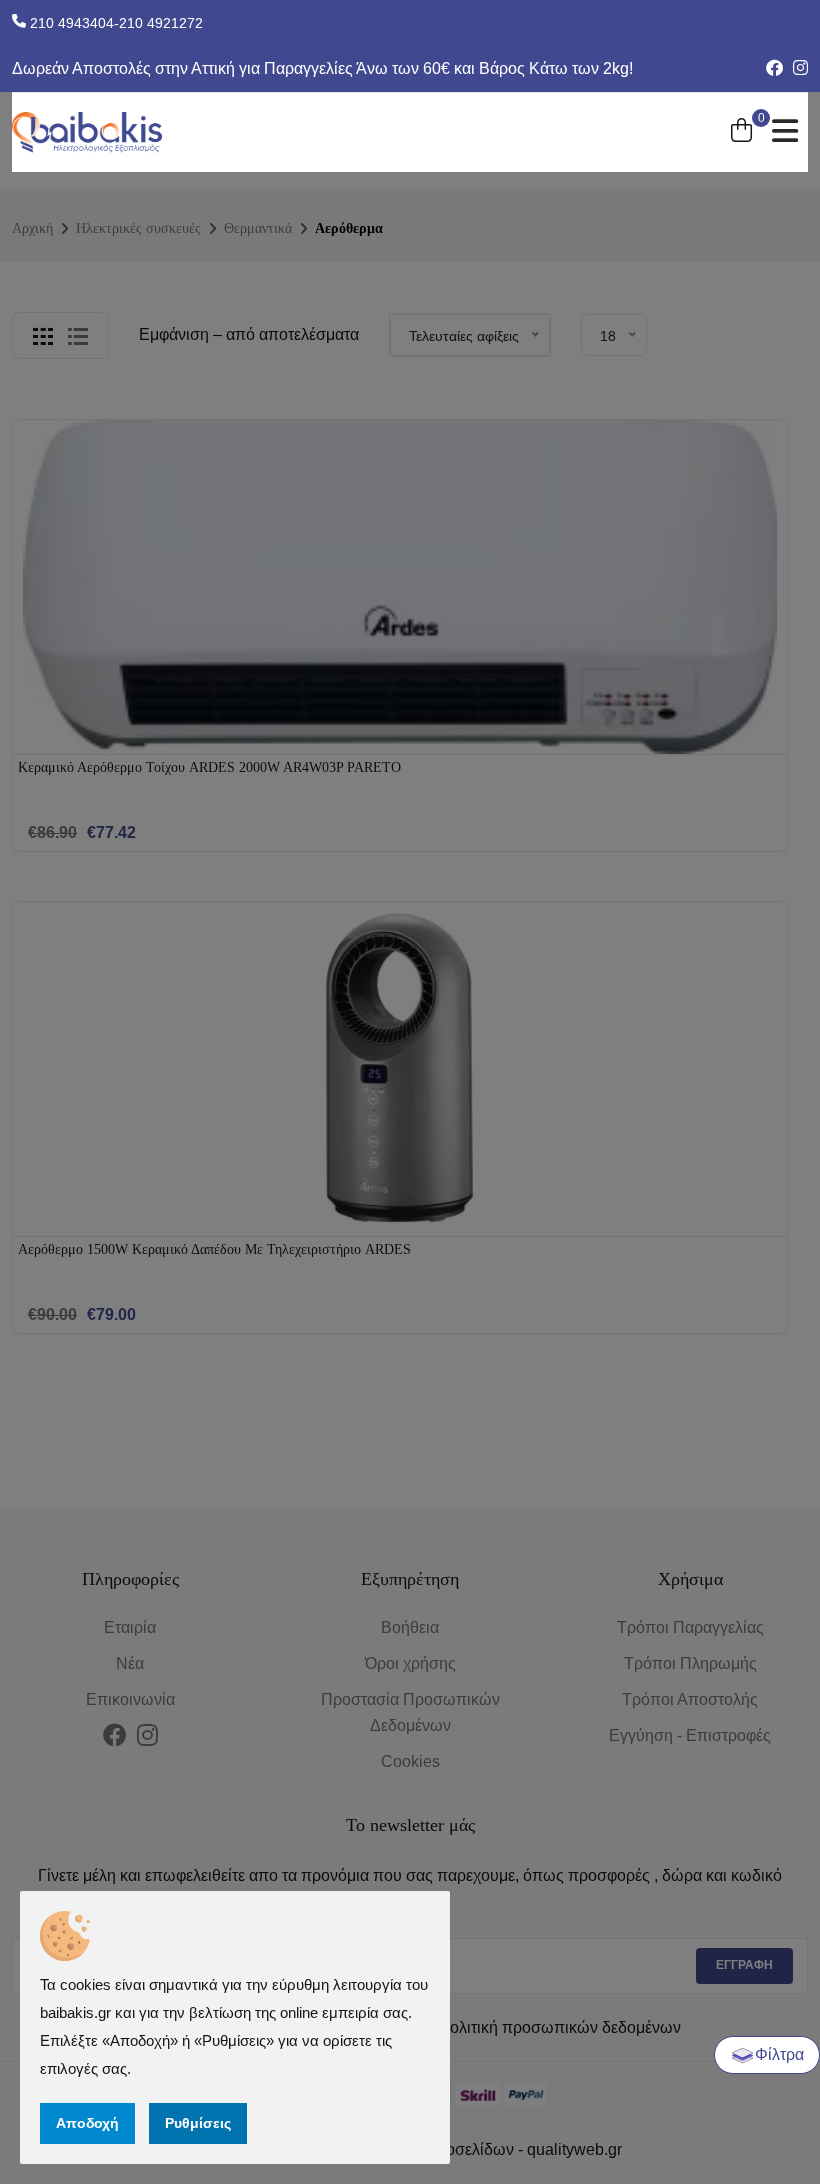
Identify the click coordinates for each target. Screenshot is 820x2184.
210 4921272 (161, 23)
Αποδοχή (87, 2123)
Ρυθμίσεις (198, 2123)
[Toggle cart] (741, 132)
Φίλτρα (779, 2054)
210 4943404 (70, 23)
